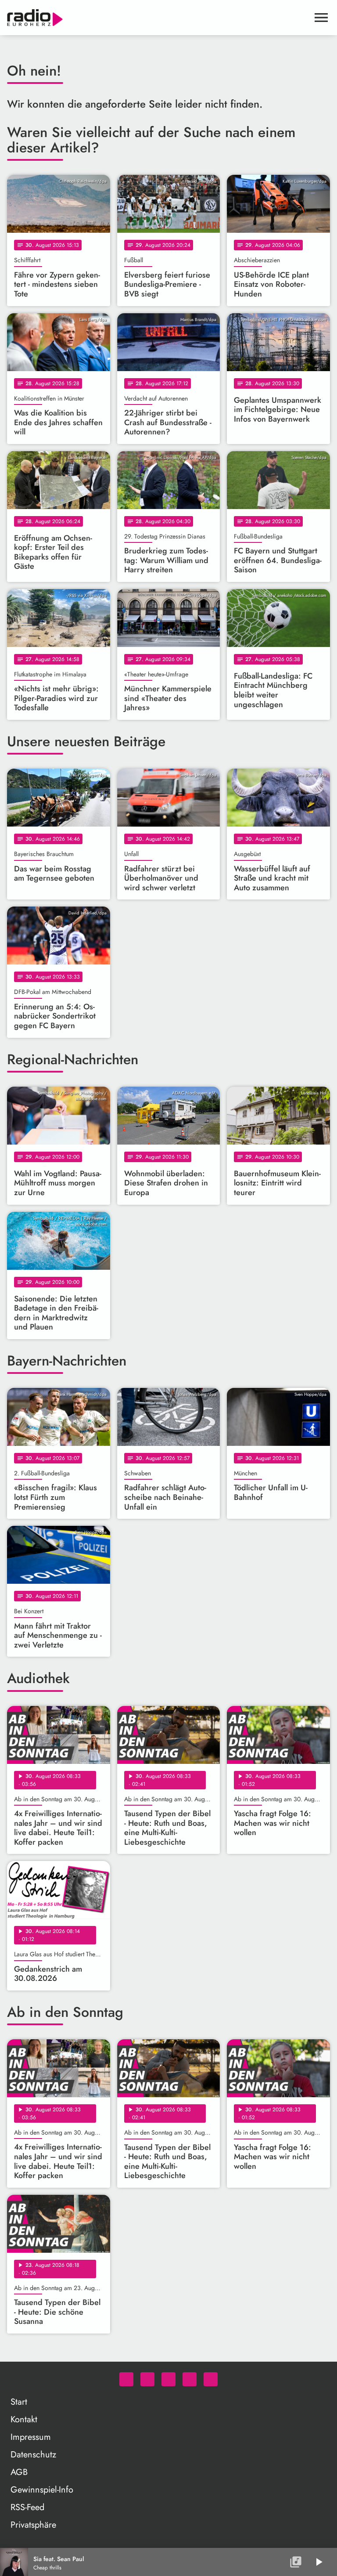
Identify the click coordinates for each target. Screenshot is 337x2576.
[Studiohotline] (211, 2379)
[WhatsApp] (126, 2379)
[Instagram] (168, 2379)
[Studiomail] (190, 2379)
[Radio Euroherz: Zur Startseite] (158, 18)
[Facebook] (147, 2379)
